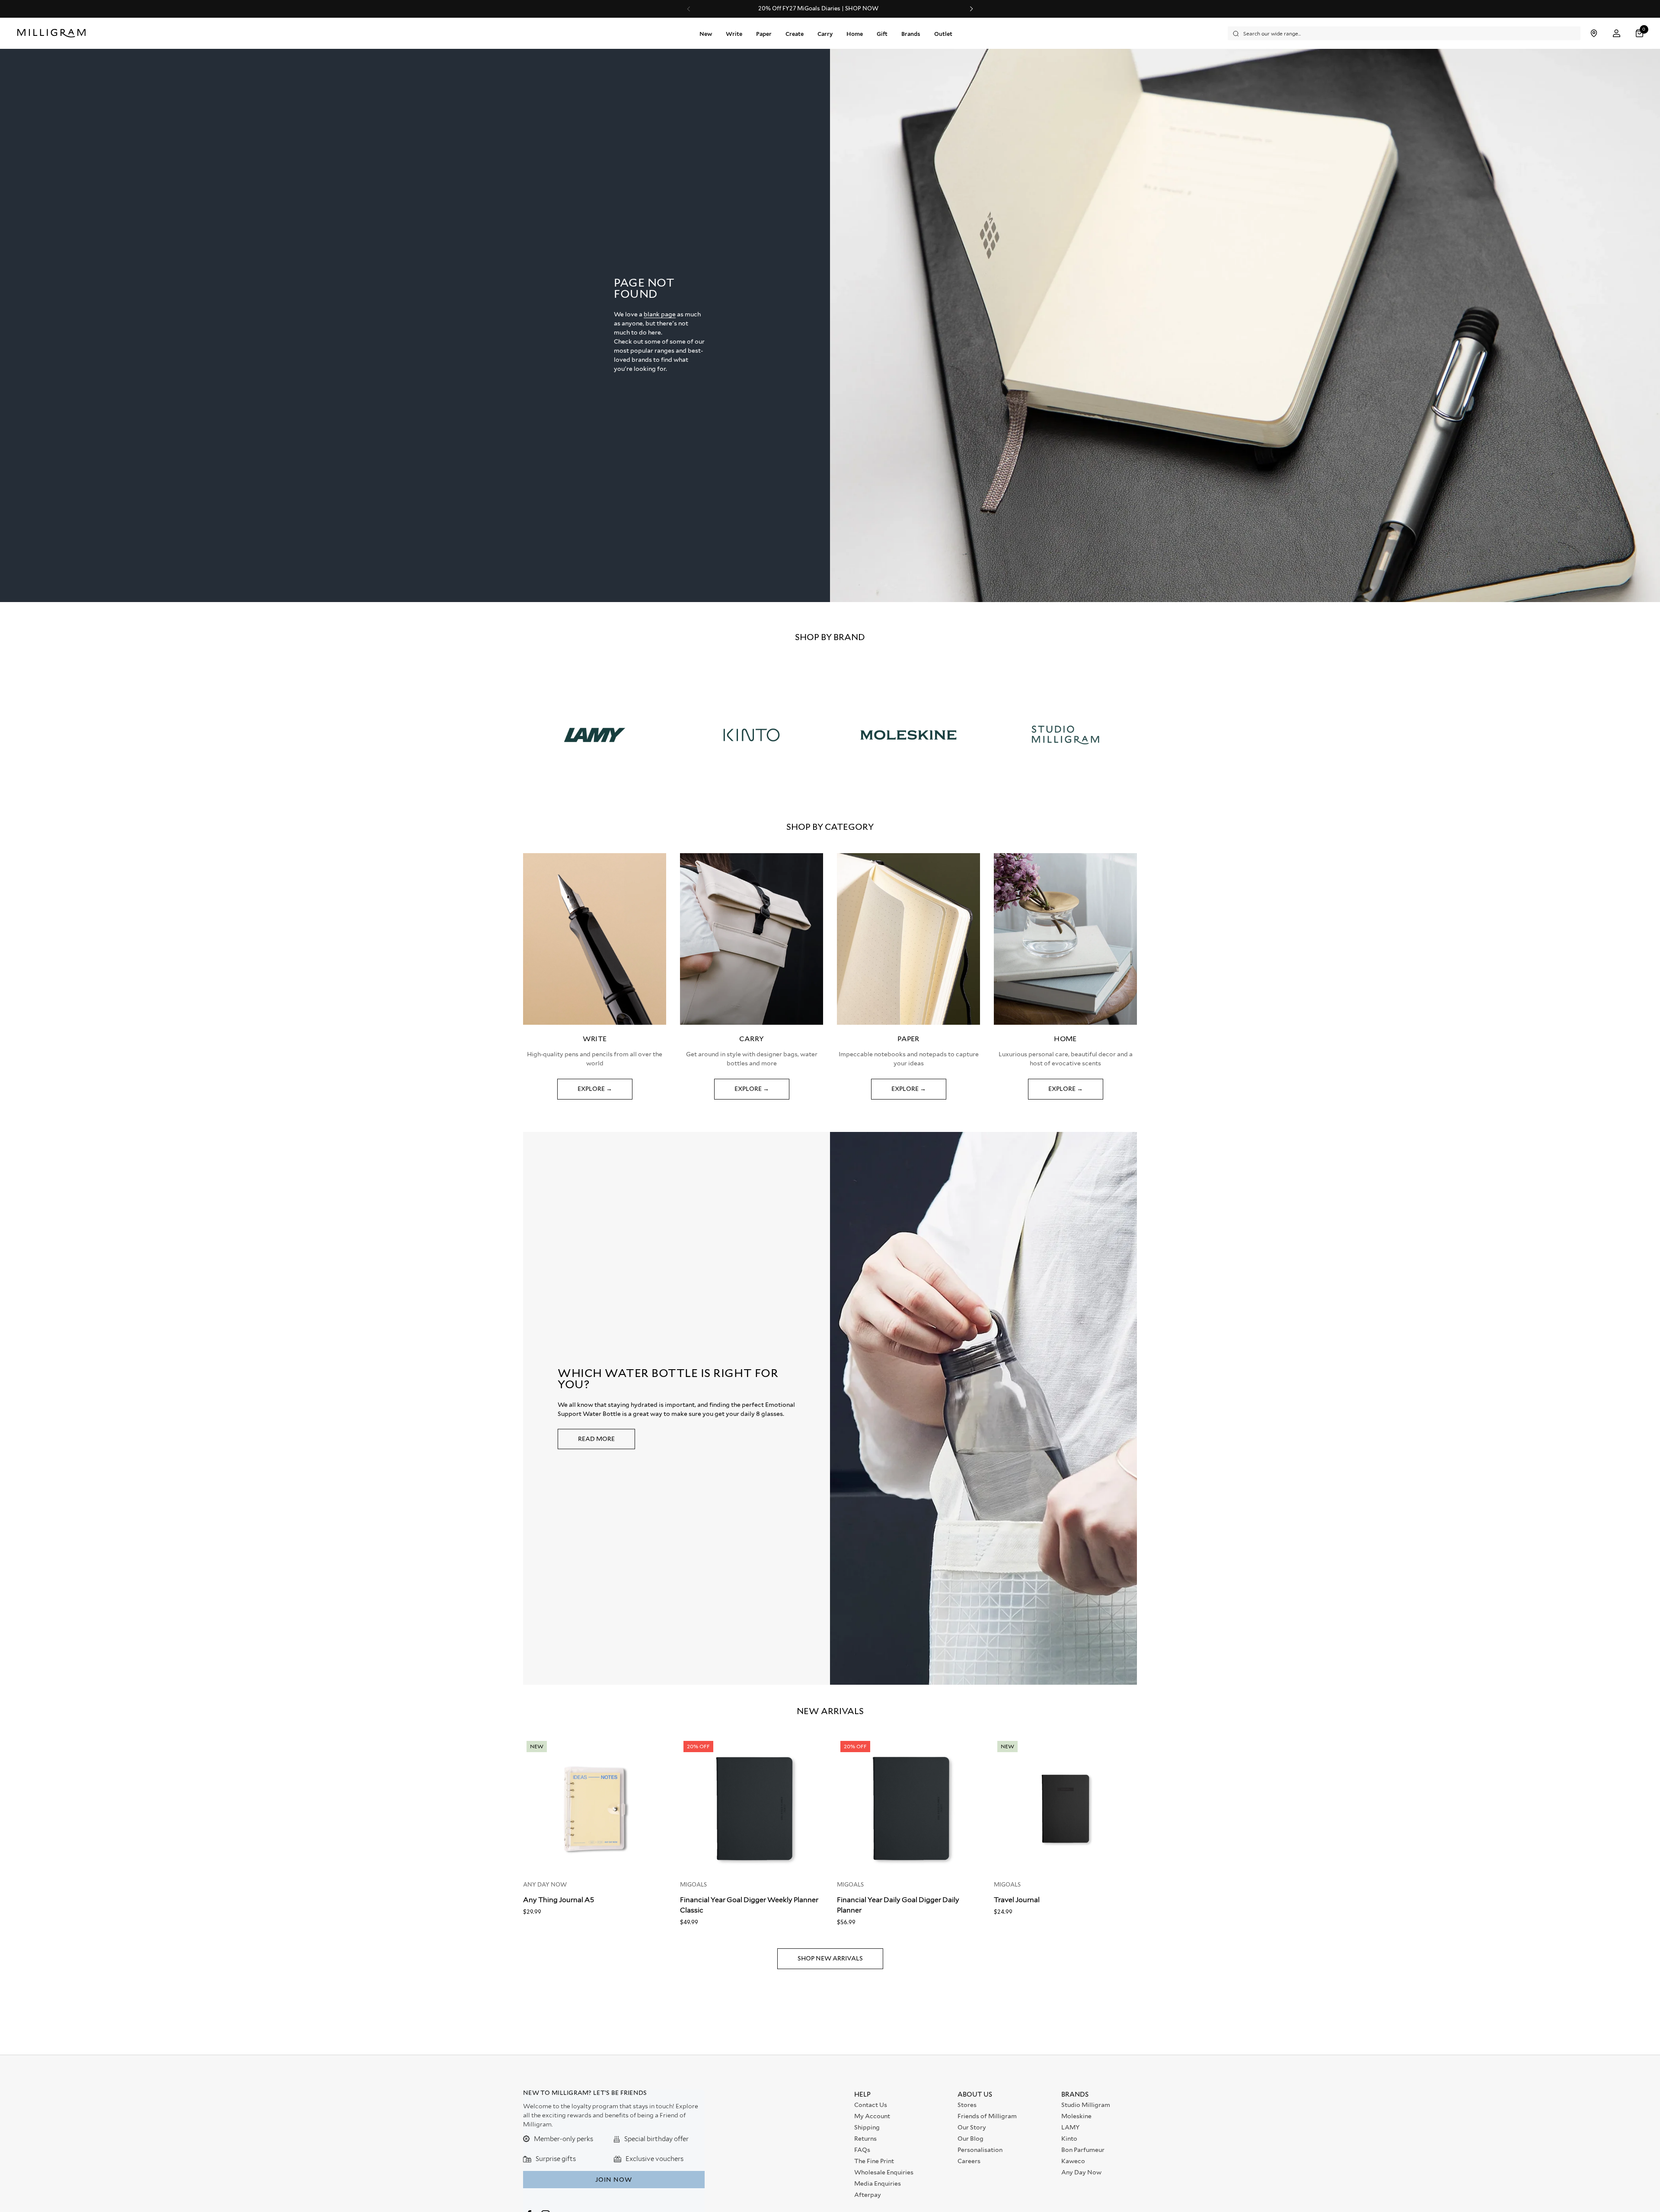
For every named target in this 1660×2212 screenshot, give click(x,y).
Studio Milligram (1086, 2105)
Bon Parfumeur (1083, 2150)
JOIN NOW (614, 2180)
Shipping (867, 2127)
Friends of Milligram (987, 2116)
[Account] (1617, 33)
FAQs (862, 2150)
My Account (872, 2116)
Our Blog (970, 2139)
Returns (865, 2139)
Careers (969, 2161)
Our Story (972, 2127)
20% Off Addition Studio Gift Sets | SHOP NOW (830, 9)
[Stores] (1594, 33)
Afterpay (868, 2195)
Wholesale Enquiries (884, 2172)
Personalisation (980, 2150)
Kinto (1069, 2139)
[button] (1641, 33)
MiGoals (693, 1884)
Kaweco (1073, 2161)
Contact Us (871, 2105)
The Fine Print (874, 2161)
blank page (660, 314)
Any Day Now (545, 1884)
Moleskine (1076, 2116)
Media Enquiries (878, 2183)
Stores (967, 2105)
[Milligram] (53, 33)
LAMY (1070, 2127)
